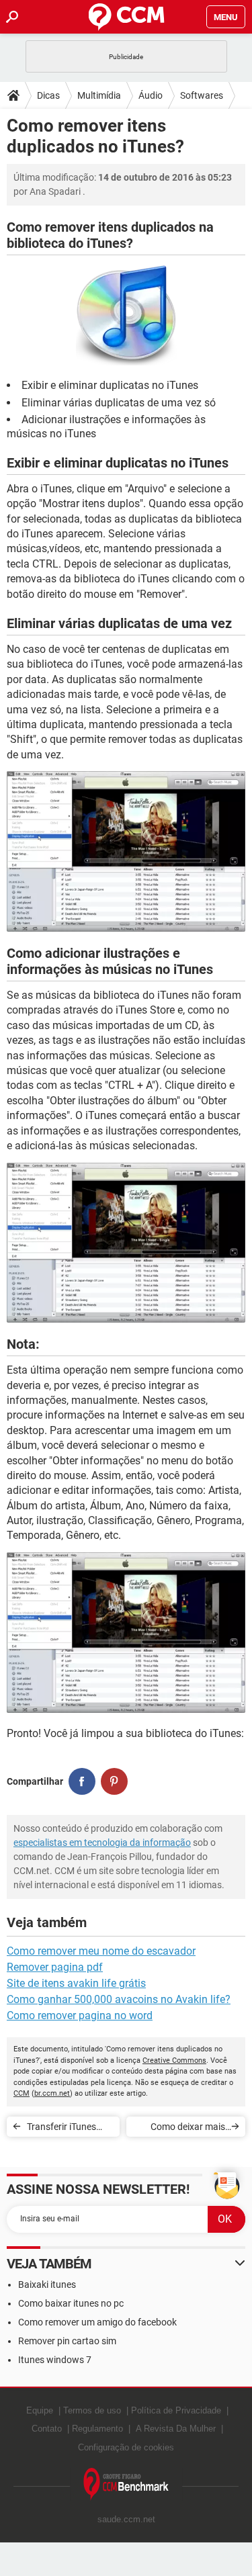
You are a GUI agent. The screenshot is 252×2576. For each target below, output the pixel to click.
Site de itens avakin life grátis (76, 1983)
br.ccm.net (52, 2093)
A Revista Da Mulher (176, 2429)
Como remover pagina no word (80, 2015)
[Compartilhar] (82, 1781)
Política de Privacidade (176, 2410)
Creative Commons (174, 2060)
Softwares (202, 95)
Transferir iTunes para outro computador (61, 2129)
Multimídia (99, 95)
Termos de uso (92, 2410)
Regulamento (97, 2429)
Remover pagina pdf (55, 1967)
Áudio (151, 95)
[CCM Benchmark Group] (126, 2484)
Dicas (48, 95)
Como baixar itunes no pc (71, 2303)
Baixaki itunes (47, 2284)
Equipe (40, 2410)
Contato (47, 2429)
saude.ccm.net (126, 2519)
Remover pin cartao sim (67, 2341)
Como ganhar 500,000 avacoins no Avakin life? (119, 1999)
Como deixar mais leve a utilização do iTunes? (186, 2129)
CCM (22, 2093)
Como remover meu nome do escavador (101, 1951)
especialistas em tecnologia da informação (102, 1842)
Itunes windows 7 (55, 2360)
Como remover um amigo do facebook (97, 2322)
